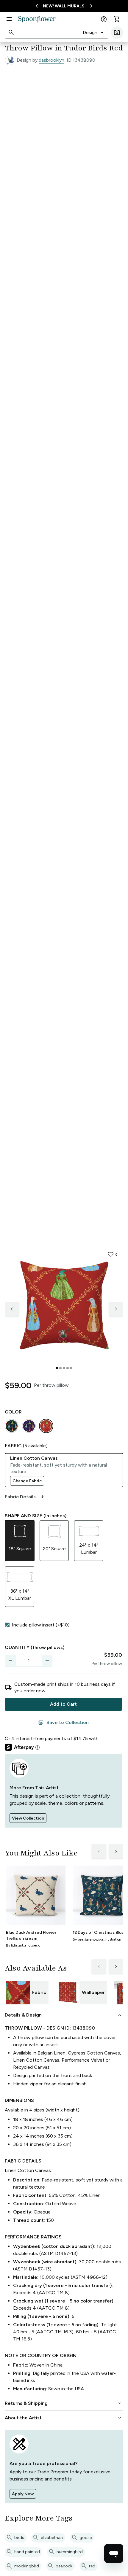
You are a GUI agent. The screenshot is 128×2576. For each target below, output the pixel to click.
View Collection (28, 1818)
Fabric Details (25, 1497)
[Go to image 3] (64, 1368)
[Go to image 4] (68, 1368)
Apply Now (23, 2494)
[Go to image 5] (71, 1368)
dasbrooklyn (51, 60)
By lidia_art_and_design (24, 1945)
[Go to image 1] (57, 1368)
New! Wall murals (64, 6)
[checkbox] (7, 1625)
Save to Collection (63, 1723)
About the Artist (64, 2418)
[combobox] (94, 33)
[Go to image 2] (60, 1368)
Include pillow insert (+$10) (41, 1625)
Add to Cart (63, 1704)
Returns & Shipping (64, 2403)
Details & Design (64, 2015)
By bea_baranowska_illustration (97, 1939)
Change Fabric (27, 1481)
